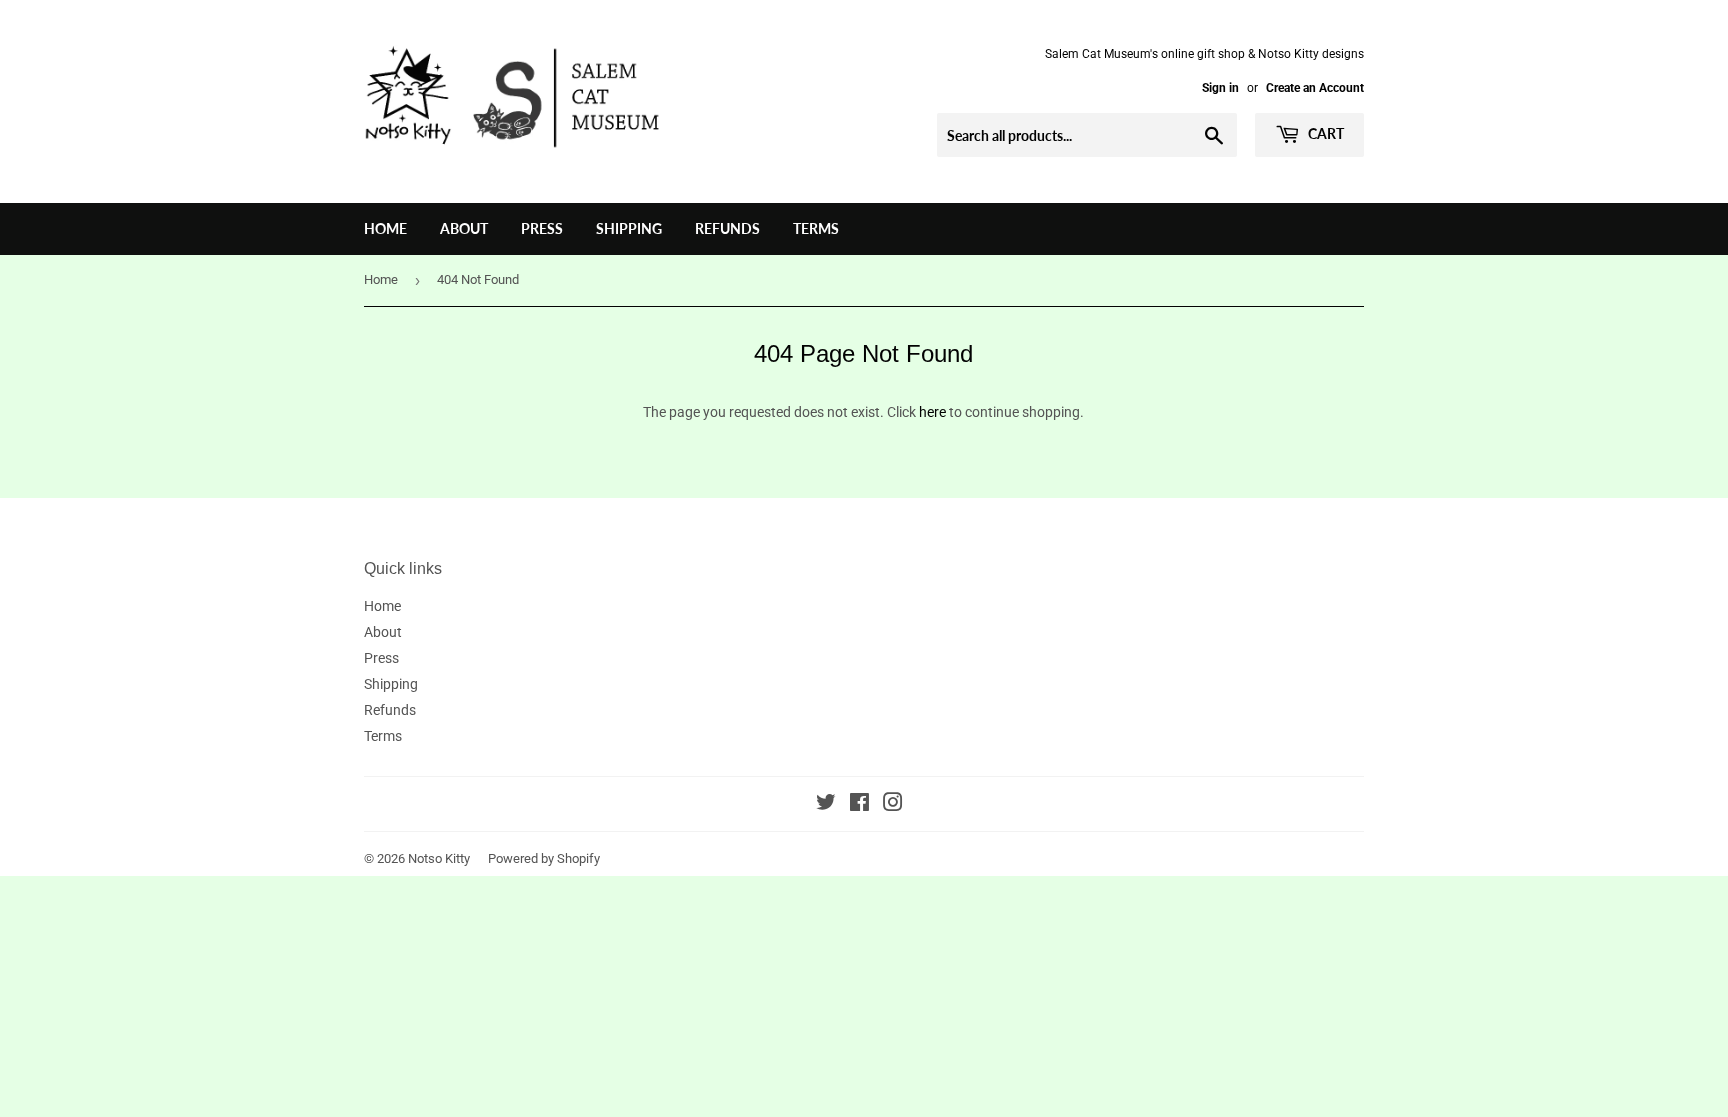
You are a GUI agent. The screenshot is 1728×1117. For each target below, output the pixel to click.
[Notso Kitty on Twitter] (826, 805)
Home (385, 228)
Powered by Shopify (544, 858)
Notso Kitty (439, 858)
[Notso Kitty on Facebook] (859, 805)
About (464, 228)
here (932, 412)
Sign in (1220, 88)
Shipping (629, 228)
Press (542, 228)
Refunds (727, 228)
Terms (816, 228)
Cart (1324, 133)
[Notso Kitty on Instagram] (893, 805)
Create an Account (1315, 88)
